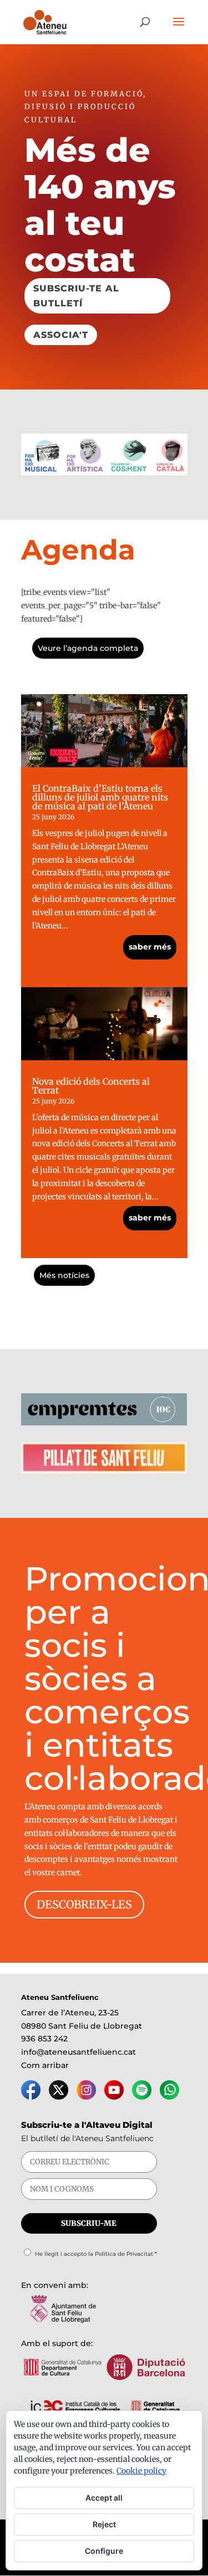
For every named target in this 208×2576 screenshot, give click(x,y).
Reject (104, 2524)
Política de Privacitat (124, 2254)
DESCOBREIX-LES (84, 1904)
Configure (104, 2551)
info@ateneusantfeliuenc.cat (78, 2052)
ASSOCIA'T (61, 335)
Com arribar (45, 2065)
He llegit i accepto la (96, 2254)
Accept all (104, 2498)
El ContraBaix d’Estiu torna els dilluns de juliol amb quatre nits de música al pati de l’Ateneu (100, 797)
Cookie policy (141, 2471)
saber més (150, 947)
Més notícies (64, 1275)
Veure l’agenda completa (88, 648)
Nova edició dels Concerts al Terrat (91, 1086)
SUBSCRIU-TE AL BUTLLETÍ (76, 296)
